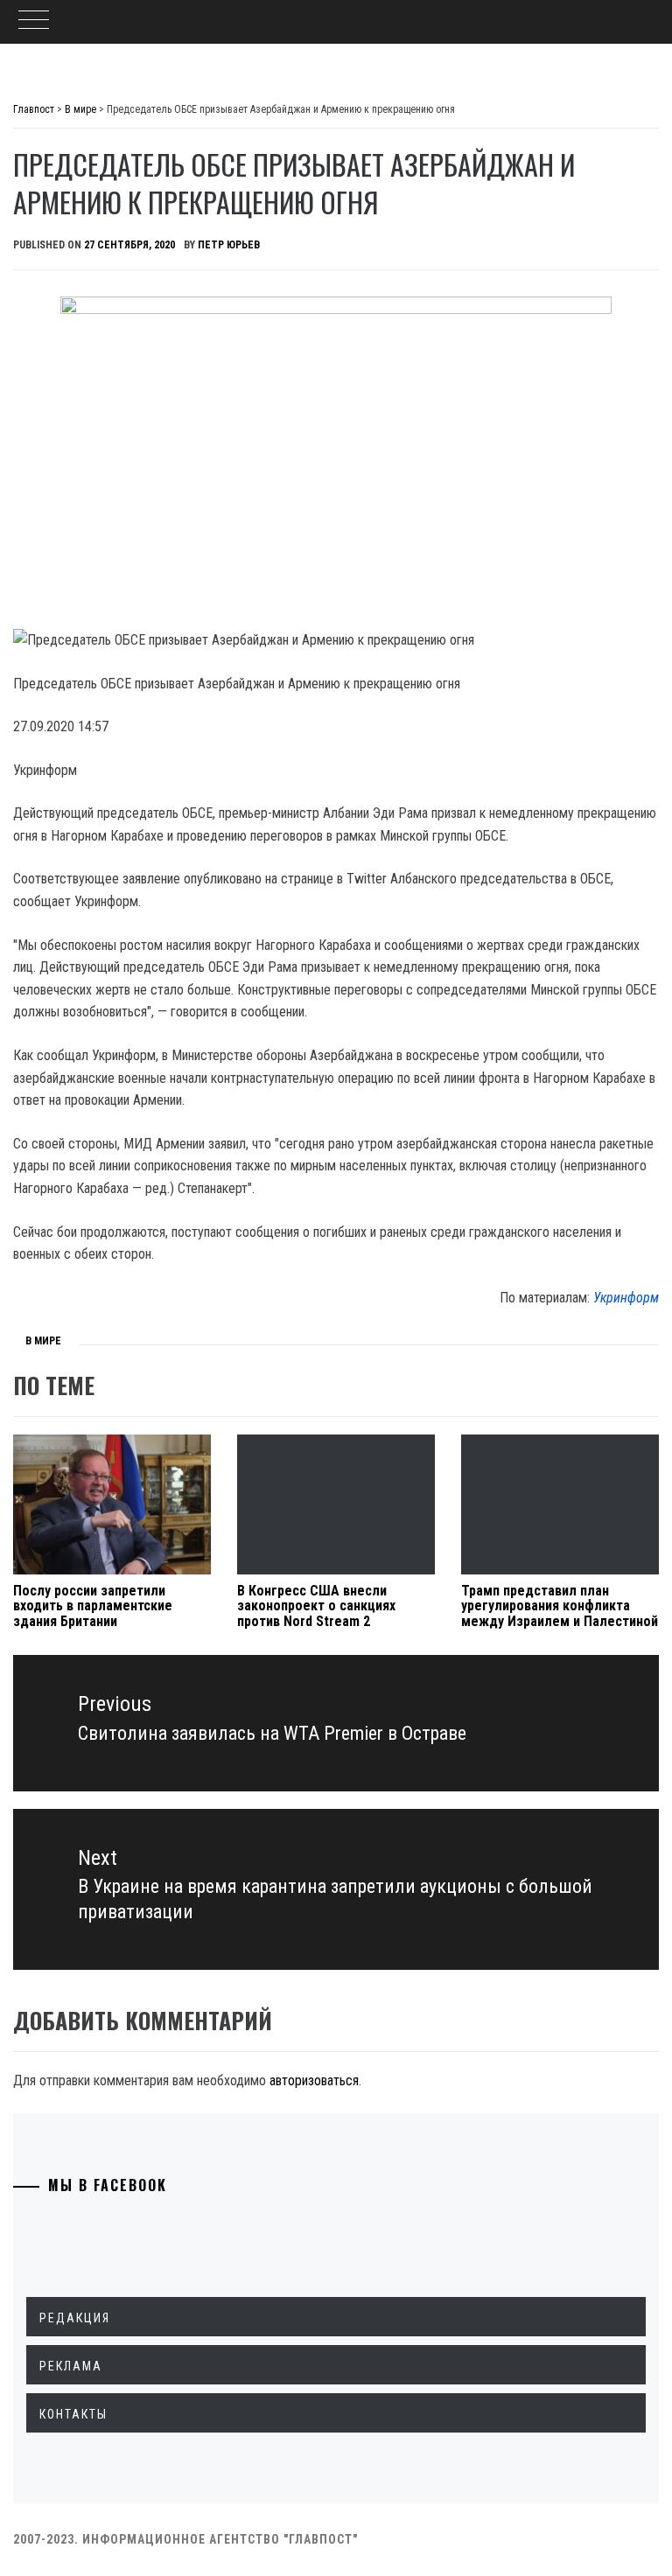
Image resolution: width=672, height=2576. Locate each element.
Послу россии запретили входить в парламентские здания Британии (93, 1606)
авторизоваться (314, 2080)
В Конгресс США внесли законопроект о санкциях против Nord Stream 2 (316, 1606)
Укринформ (626, 1298)
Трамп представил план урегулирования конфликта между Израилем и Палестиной (560, 1606)
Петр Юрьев (229, 245)
